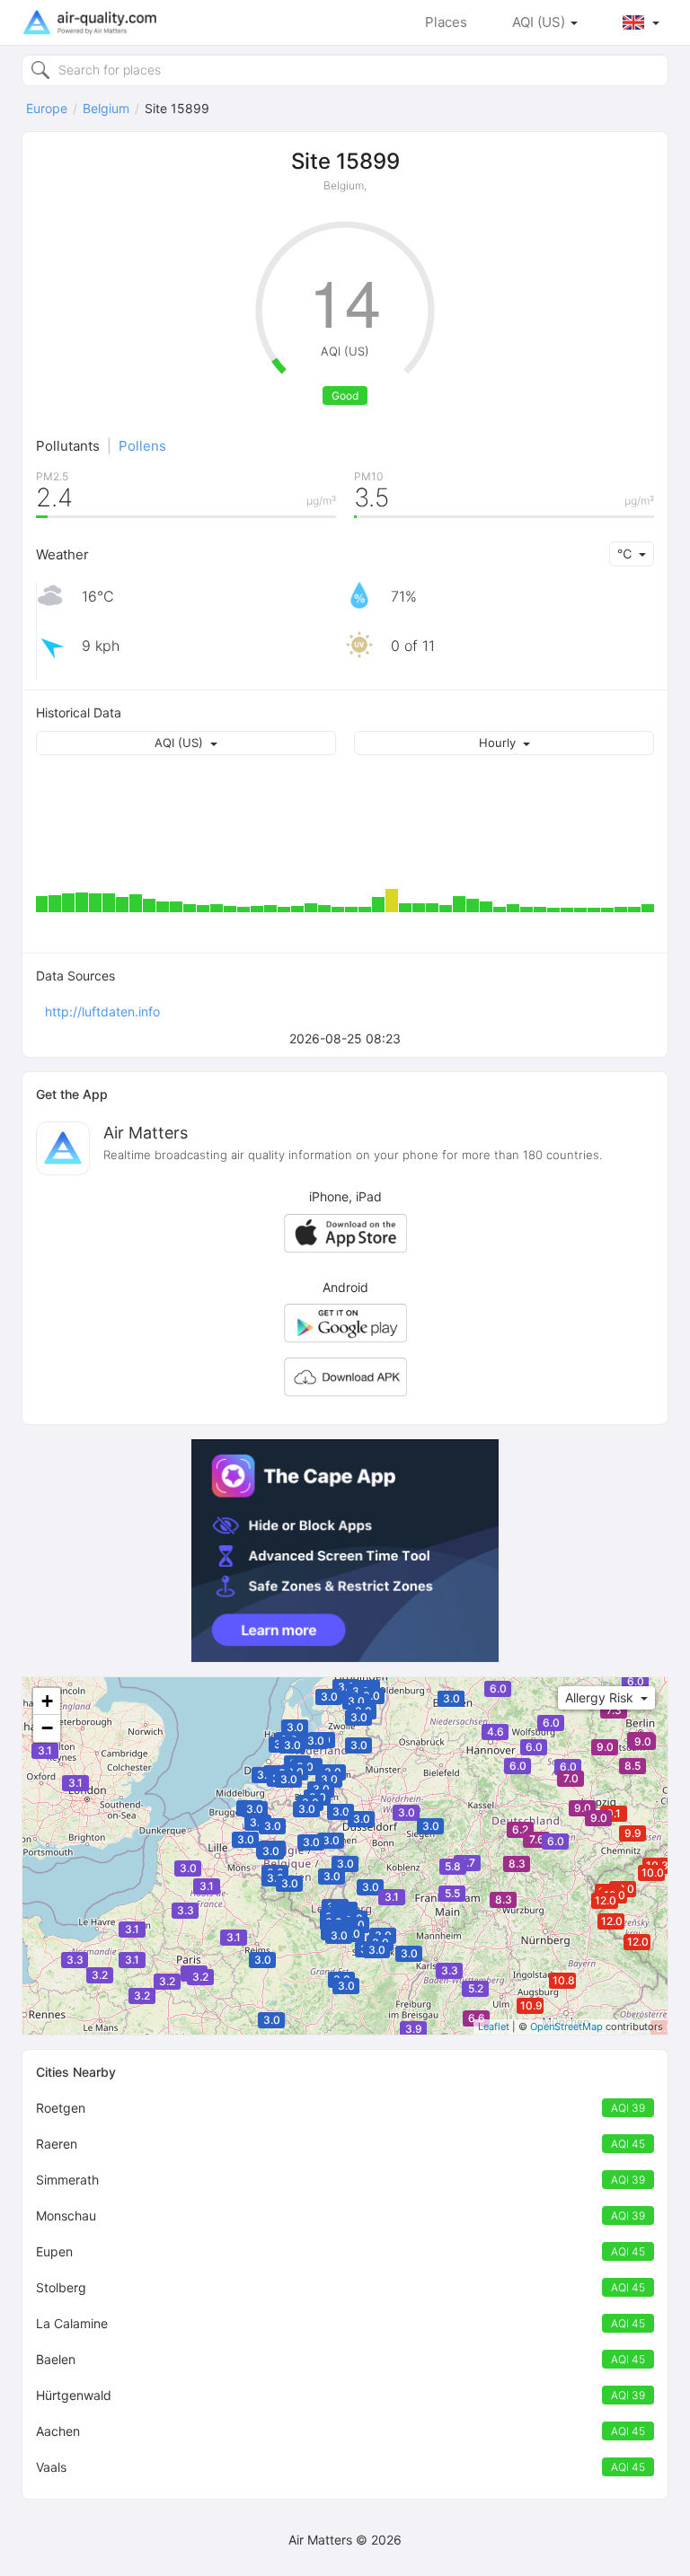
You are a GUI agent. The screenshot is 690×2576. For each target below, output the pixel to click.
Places (446, 22)
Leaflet (494, 2027)
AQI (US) (540, 22)
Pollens (142, 446)
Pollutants (68, 446)
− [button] (47, 1728)
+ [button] (47, 1701)
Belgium (106, 108)
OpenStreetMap (566, 2027)
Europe (47, 108)
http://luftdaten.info (102, 1011)
